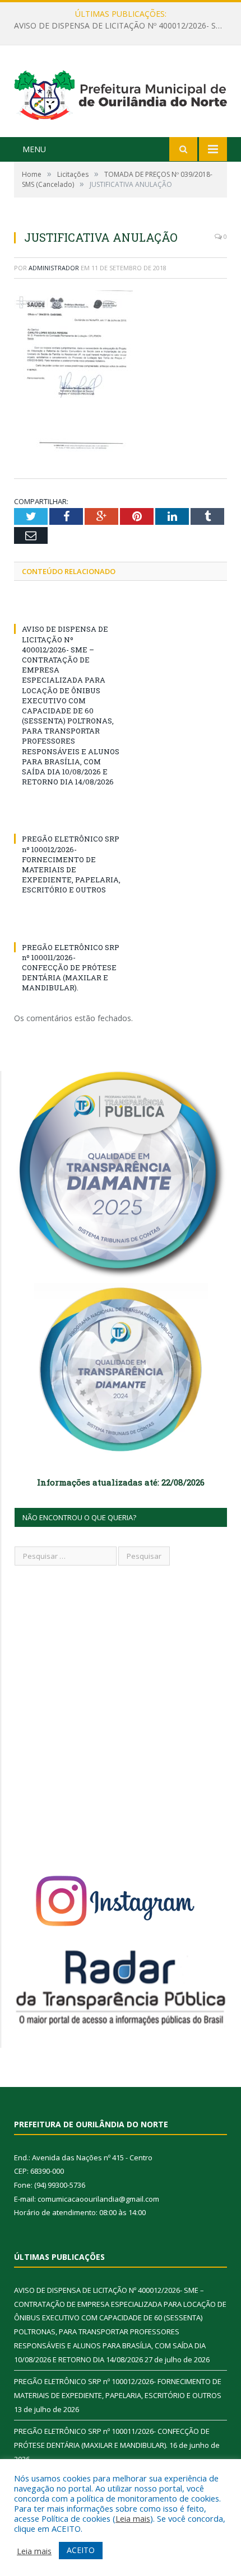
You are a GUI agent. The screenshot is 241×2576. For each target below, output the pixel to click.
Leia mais (133, 2518)
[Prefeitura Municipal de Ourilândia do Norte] (121, 93)
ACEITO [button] (81, 2550)
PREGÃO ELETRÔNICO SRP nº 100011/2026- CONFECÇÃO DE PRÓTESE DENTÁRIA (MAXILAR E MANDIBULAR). (71, 968)
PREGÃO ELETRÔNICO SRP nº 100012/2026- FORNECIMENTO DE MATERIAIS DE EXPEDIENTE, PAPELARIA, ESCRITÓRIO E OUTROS (123, 26)
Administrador (54, 268)
